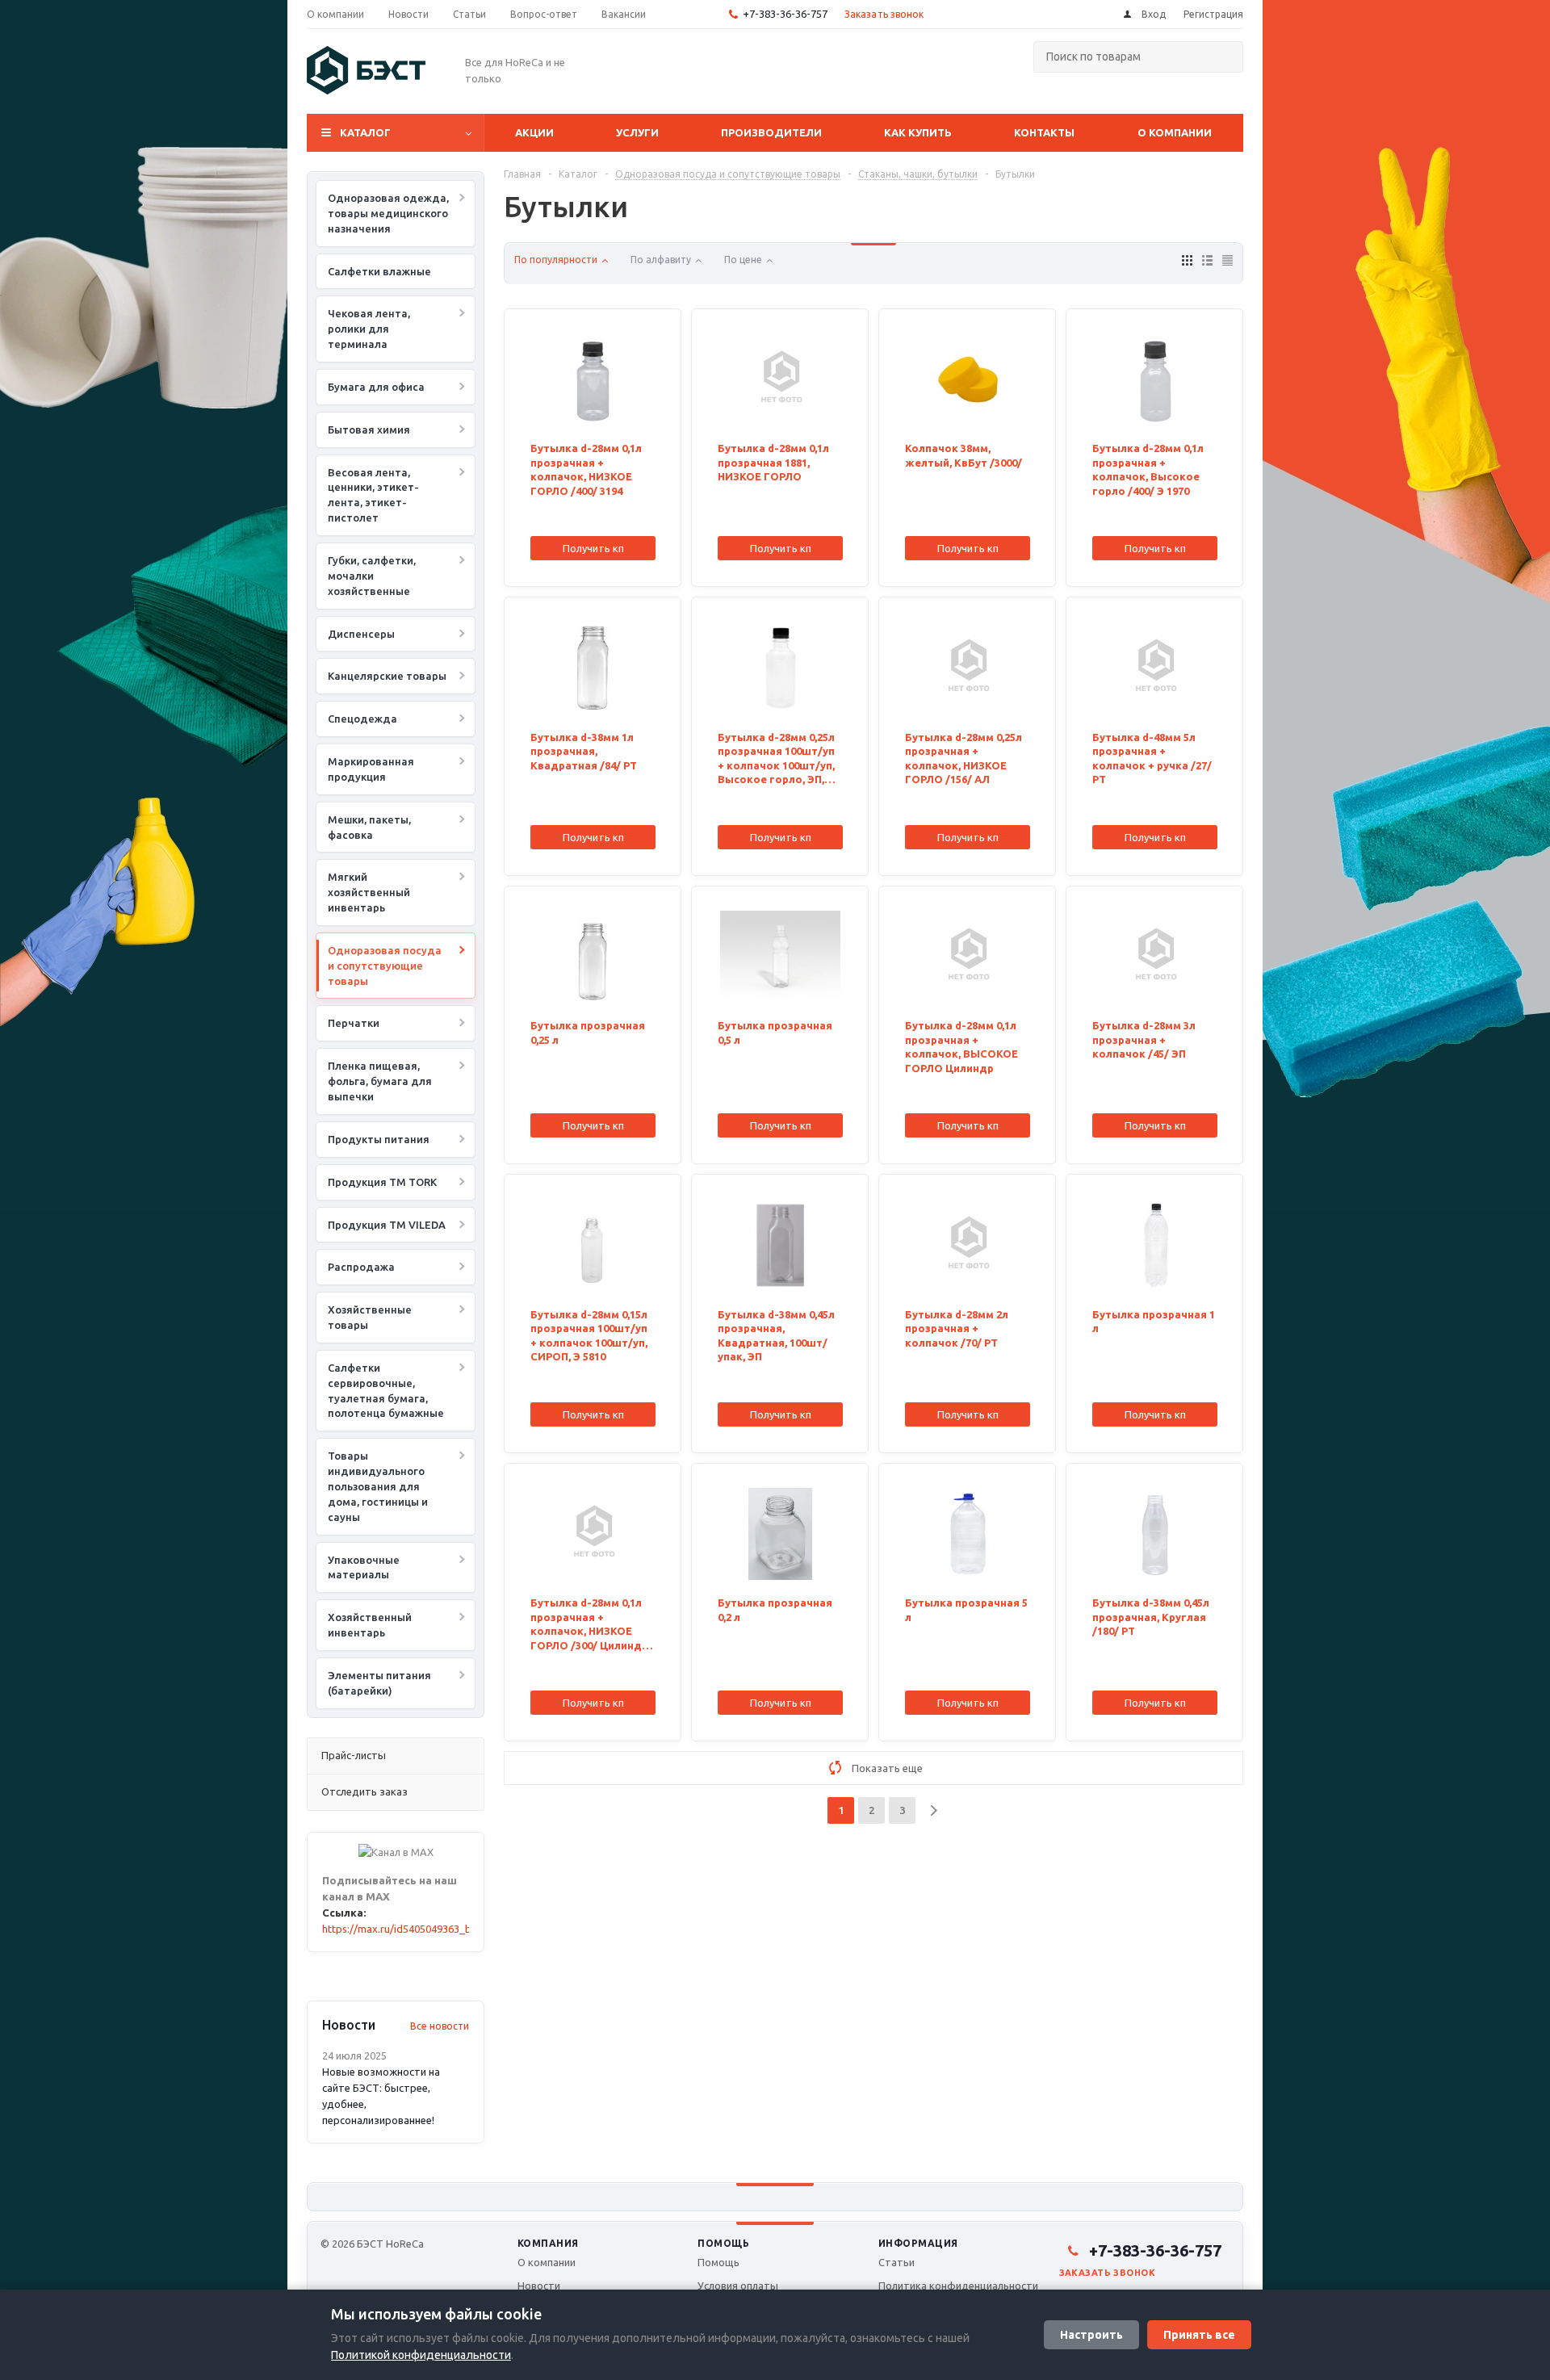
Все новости (440, 2026)
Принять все (1199, 2335)
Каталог (365, 132)
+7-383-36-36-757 (785, 14)
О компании (1175, 132)
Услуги (637, 132)
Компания (548, 2243)
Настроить (1091, 2335)
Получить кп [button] (593, 548)
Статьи (896, 2262)
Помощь (723, 2243)
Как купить (918, 132)
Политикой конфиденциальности (421, 2355)
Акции (534, 132)
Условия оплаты (738, 2286)
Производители (771, 132)
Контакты (1044, 132)
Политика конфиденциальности (958, 2286)
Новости (539, 2286)
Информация (918, 2243)
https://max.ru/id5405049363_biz (401, 1929)
